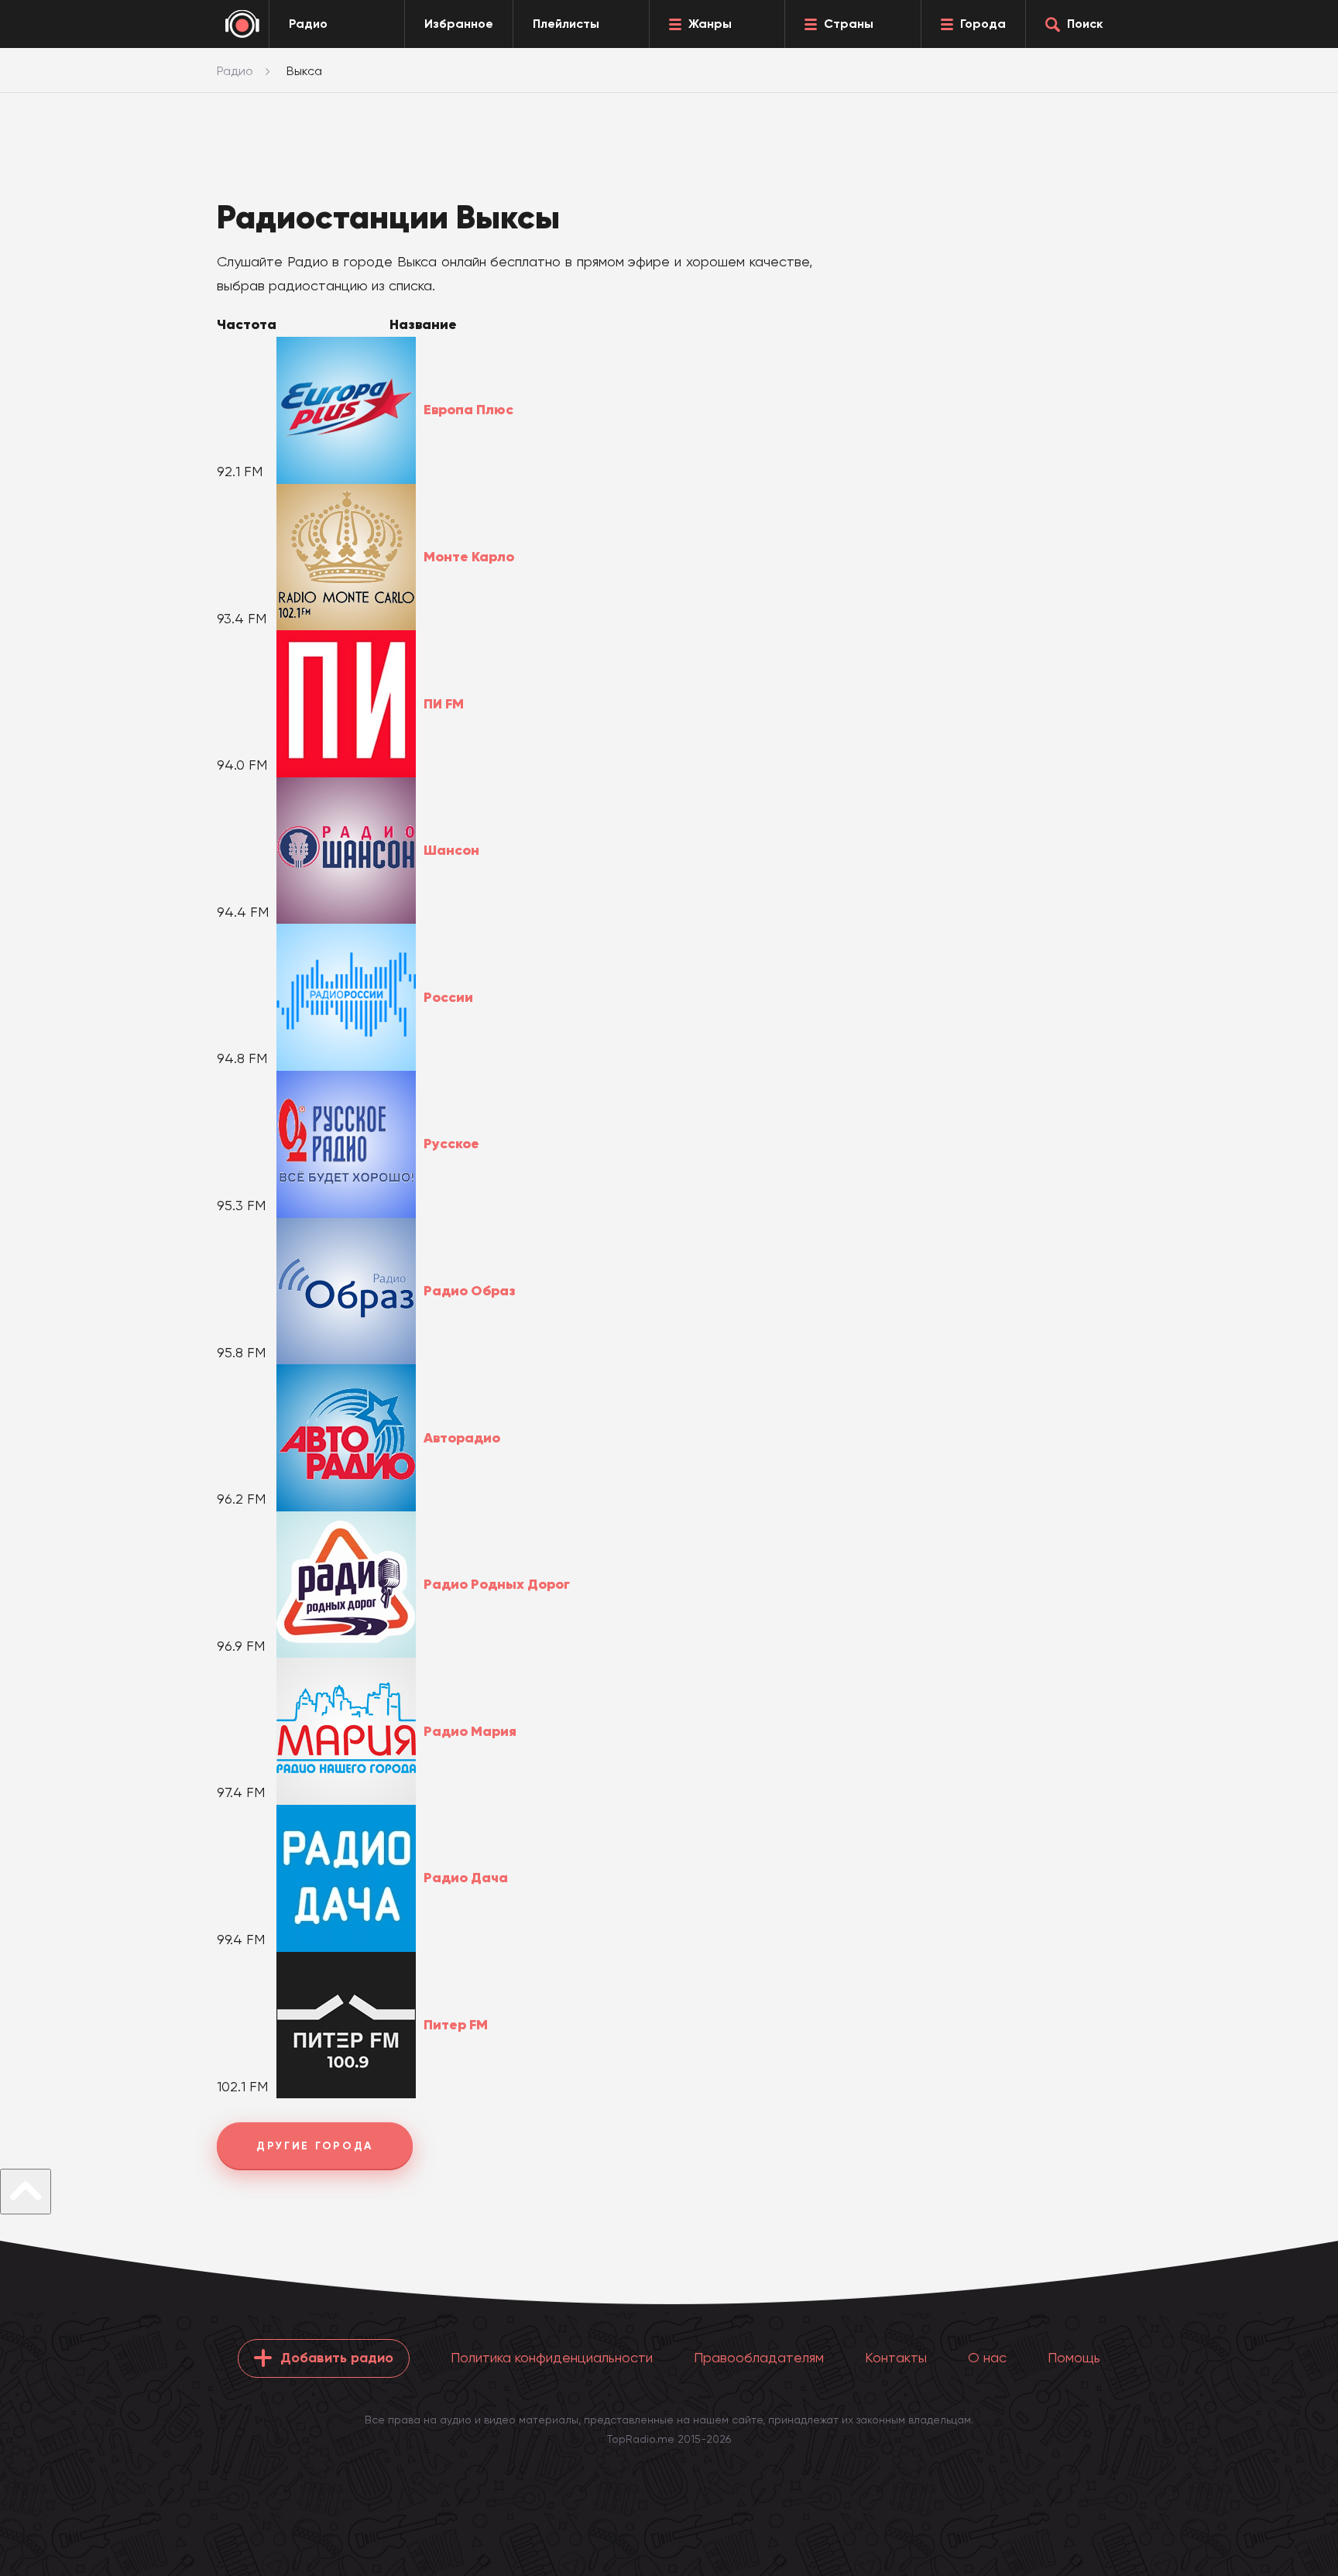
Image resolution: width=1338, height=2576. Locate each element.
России (448, 997)
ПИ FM (444, 704)
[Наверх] (26, 2192)
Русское (451, 1144)
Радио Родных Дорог (497, 1584)
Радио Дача (466, 1878)
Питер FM (456, 2025)
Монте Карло (469, 557)
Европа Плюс (468, 410)
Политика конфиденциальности (552, 2357)
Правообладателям (759, 2357)
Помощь (1074, 2357)
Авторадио (462, 1438)
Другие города (315, 2146)
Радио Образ (470, 1291)
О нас (987, 2357)
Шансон (451, 850)
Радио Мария (470, 1731)
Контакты (896, 2357)
